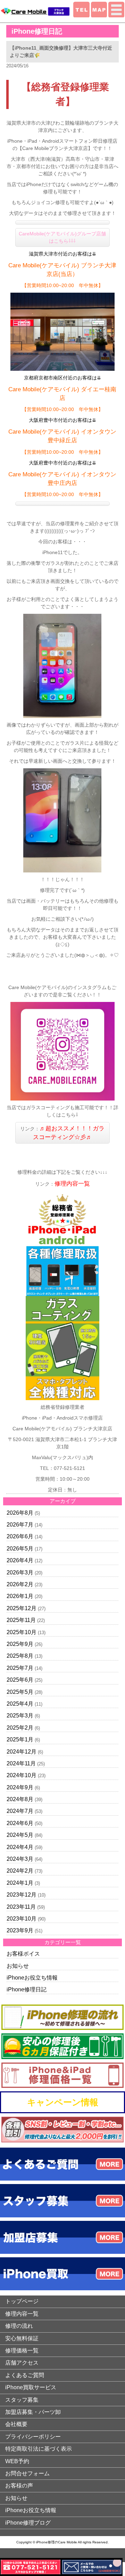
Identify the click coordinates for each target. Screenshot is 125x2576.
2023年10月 (22, 1919)
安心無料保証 (22, 2338)
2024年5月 (20, 1835)
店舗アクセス (22, 2363)
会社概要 (16, 2424)
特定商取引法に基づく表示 (39, 2449)
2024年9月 (20, 1787)
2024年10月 (22, 1775)
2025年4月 (20, 1704)
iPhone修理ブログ (28, 2523)
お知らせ (18, 1966)
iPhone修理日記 (27, 1989)
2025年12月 (22, 1608)
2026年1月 (20, 1596)
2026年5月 (20, 1549)
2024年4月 (20, 1847)
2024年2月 (20, 1871)
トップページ (22, 2301)
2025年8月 (20, 1656)
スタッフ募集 (22, 2400)
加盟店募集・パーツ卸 (33, 2412)
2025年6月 (20, 1680)
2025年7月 (20, 1668)
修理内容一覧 (72, 1184)
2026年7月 (20, 1525)
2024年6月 (20, 1823)
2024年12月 (22, 1752)
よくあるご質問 (25, 2375)
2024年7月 (20, 1811)
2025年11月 (21, 1620)
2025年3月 (20, 1716)
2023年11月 (21, 1907)
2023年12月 (22, 1895)
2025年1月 (20, 1739)
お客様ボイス (23, 1954)
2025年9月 (20, 1644)
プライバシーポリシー (33, 2437)
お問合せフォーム (27, 2473)
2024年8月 (20, 1799)
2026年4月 (20, 1560)
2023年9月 (20, 1930)
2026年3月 (20, 1573)
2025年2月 (20, 1728)
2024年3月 (20, 1859)
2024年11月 (21, 1763)
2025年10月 (22, 1632)
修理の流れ (19, 2326)
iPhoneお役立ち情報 (32, 1978)
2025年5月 (20, 1692)
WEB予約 (17, 2461)
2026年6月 (20, 1536)
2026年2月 (20, 1584)
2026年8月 (20, 1513)
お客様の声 (19, 2486)
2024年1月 (20, 1883)
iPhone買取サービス (31, 2387)
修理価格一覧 (22, 2351)
